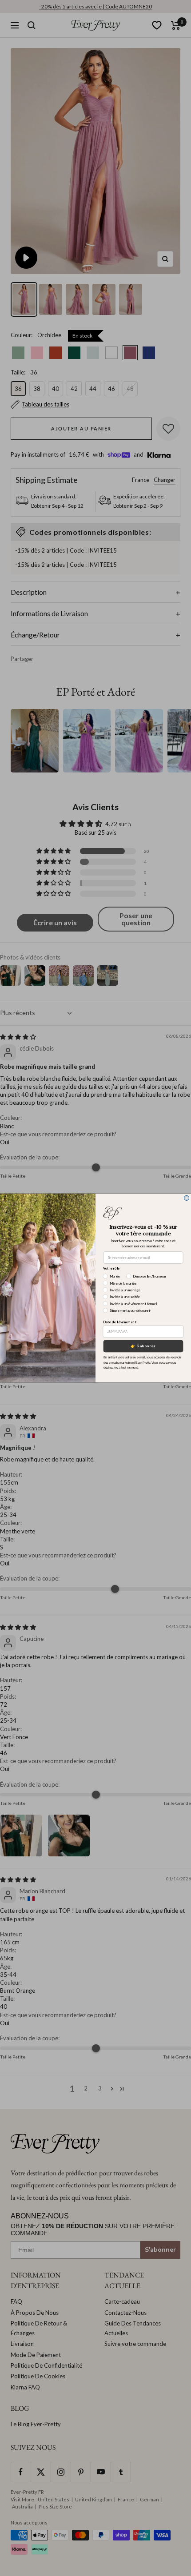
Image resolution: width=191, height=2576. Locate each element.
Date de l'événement (120, 1322)
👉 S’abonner (143, 1346)
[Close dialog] (187, 1198)
